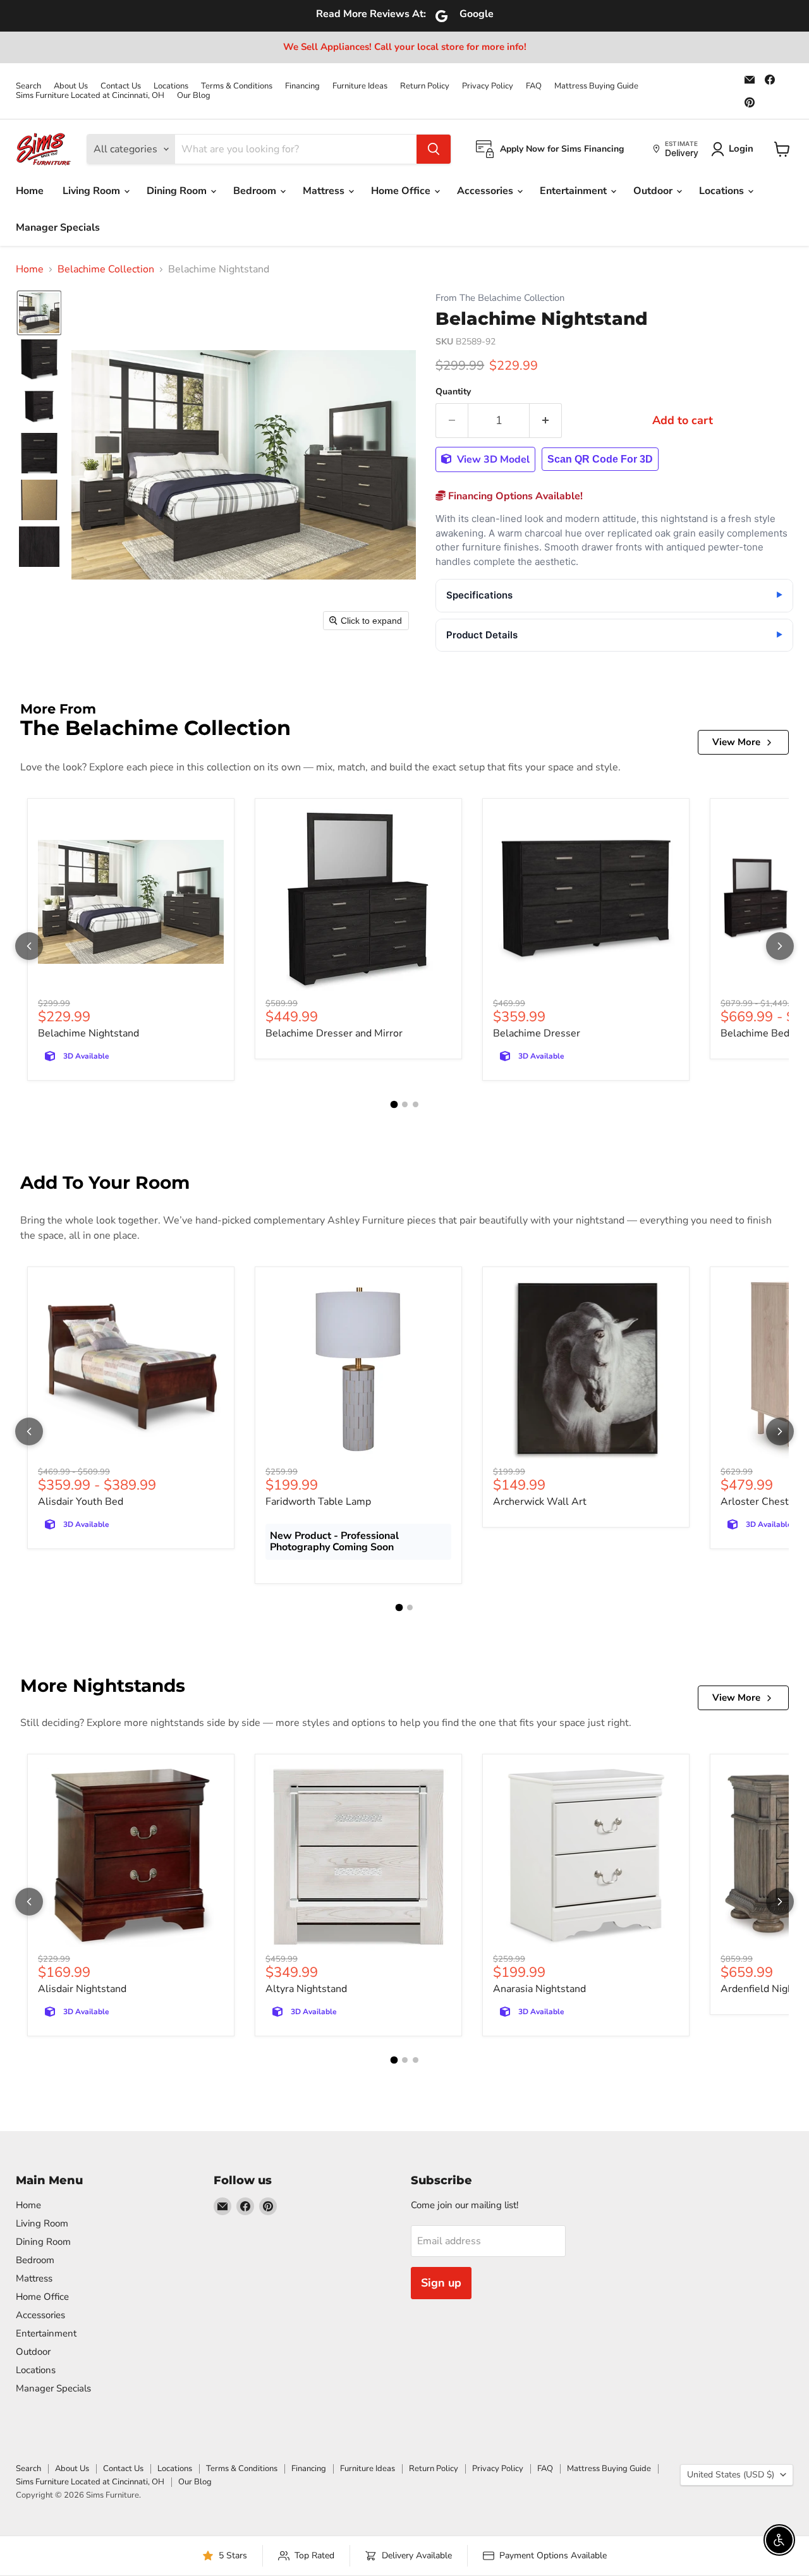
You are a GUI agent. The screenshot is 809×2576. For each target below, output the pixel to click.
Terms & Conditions (237, 86)
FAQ (534, 86)
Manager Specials (58, 228)
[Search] (434, 149)
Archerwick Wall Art (540, 1502)
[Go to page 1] (394, 1105)
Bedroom (256, 191)
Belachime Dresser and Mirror (334, 1033)
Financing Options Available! (514, 496)
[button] (39, 313)
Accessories (486, 191)
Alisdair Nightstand (82, 1989)
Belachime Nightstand (88, 1033)
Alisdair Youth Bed (81, 1502)
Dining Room (178, 191)
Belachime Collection (106, 269)
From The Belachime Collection (500, 298)
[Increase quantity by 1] (546, 421)
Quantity (453, 392)
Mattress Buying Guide (596, 86)
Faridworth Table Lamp (318, 1502)
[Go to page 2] (405, 1104)
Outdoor (654, 191)
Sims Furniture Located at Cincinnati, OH (90, 96)
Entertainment (575, 191)
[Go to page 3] (416, 1104)
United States (731, 2475)
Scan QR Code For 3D (600, 459)
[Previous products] (29, 946)
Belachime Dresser (537, 1033)
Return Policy (425, 86)
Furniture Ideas (360, 86)
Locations (171, 86)
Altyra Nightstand (306, 1989)
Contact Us (121, 86)
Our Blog (194, 96)
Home (30, 191)
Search (28, 86)
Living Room (93, 191)
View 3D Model (492, 459)
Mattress (325, 191)
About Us (71, 86)
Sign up (441, 2283)
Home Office (402, 191)
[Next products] (780, 946)
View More (736, 742)
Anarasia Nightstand (539, 1989)
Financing (302, 86)
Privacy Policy (488, 86)
